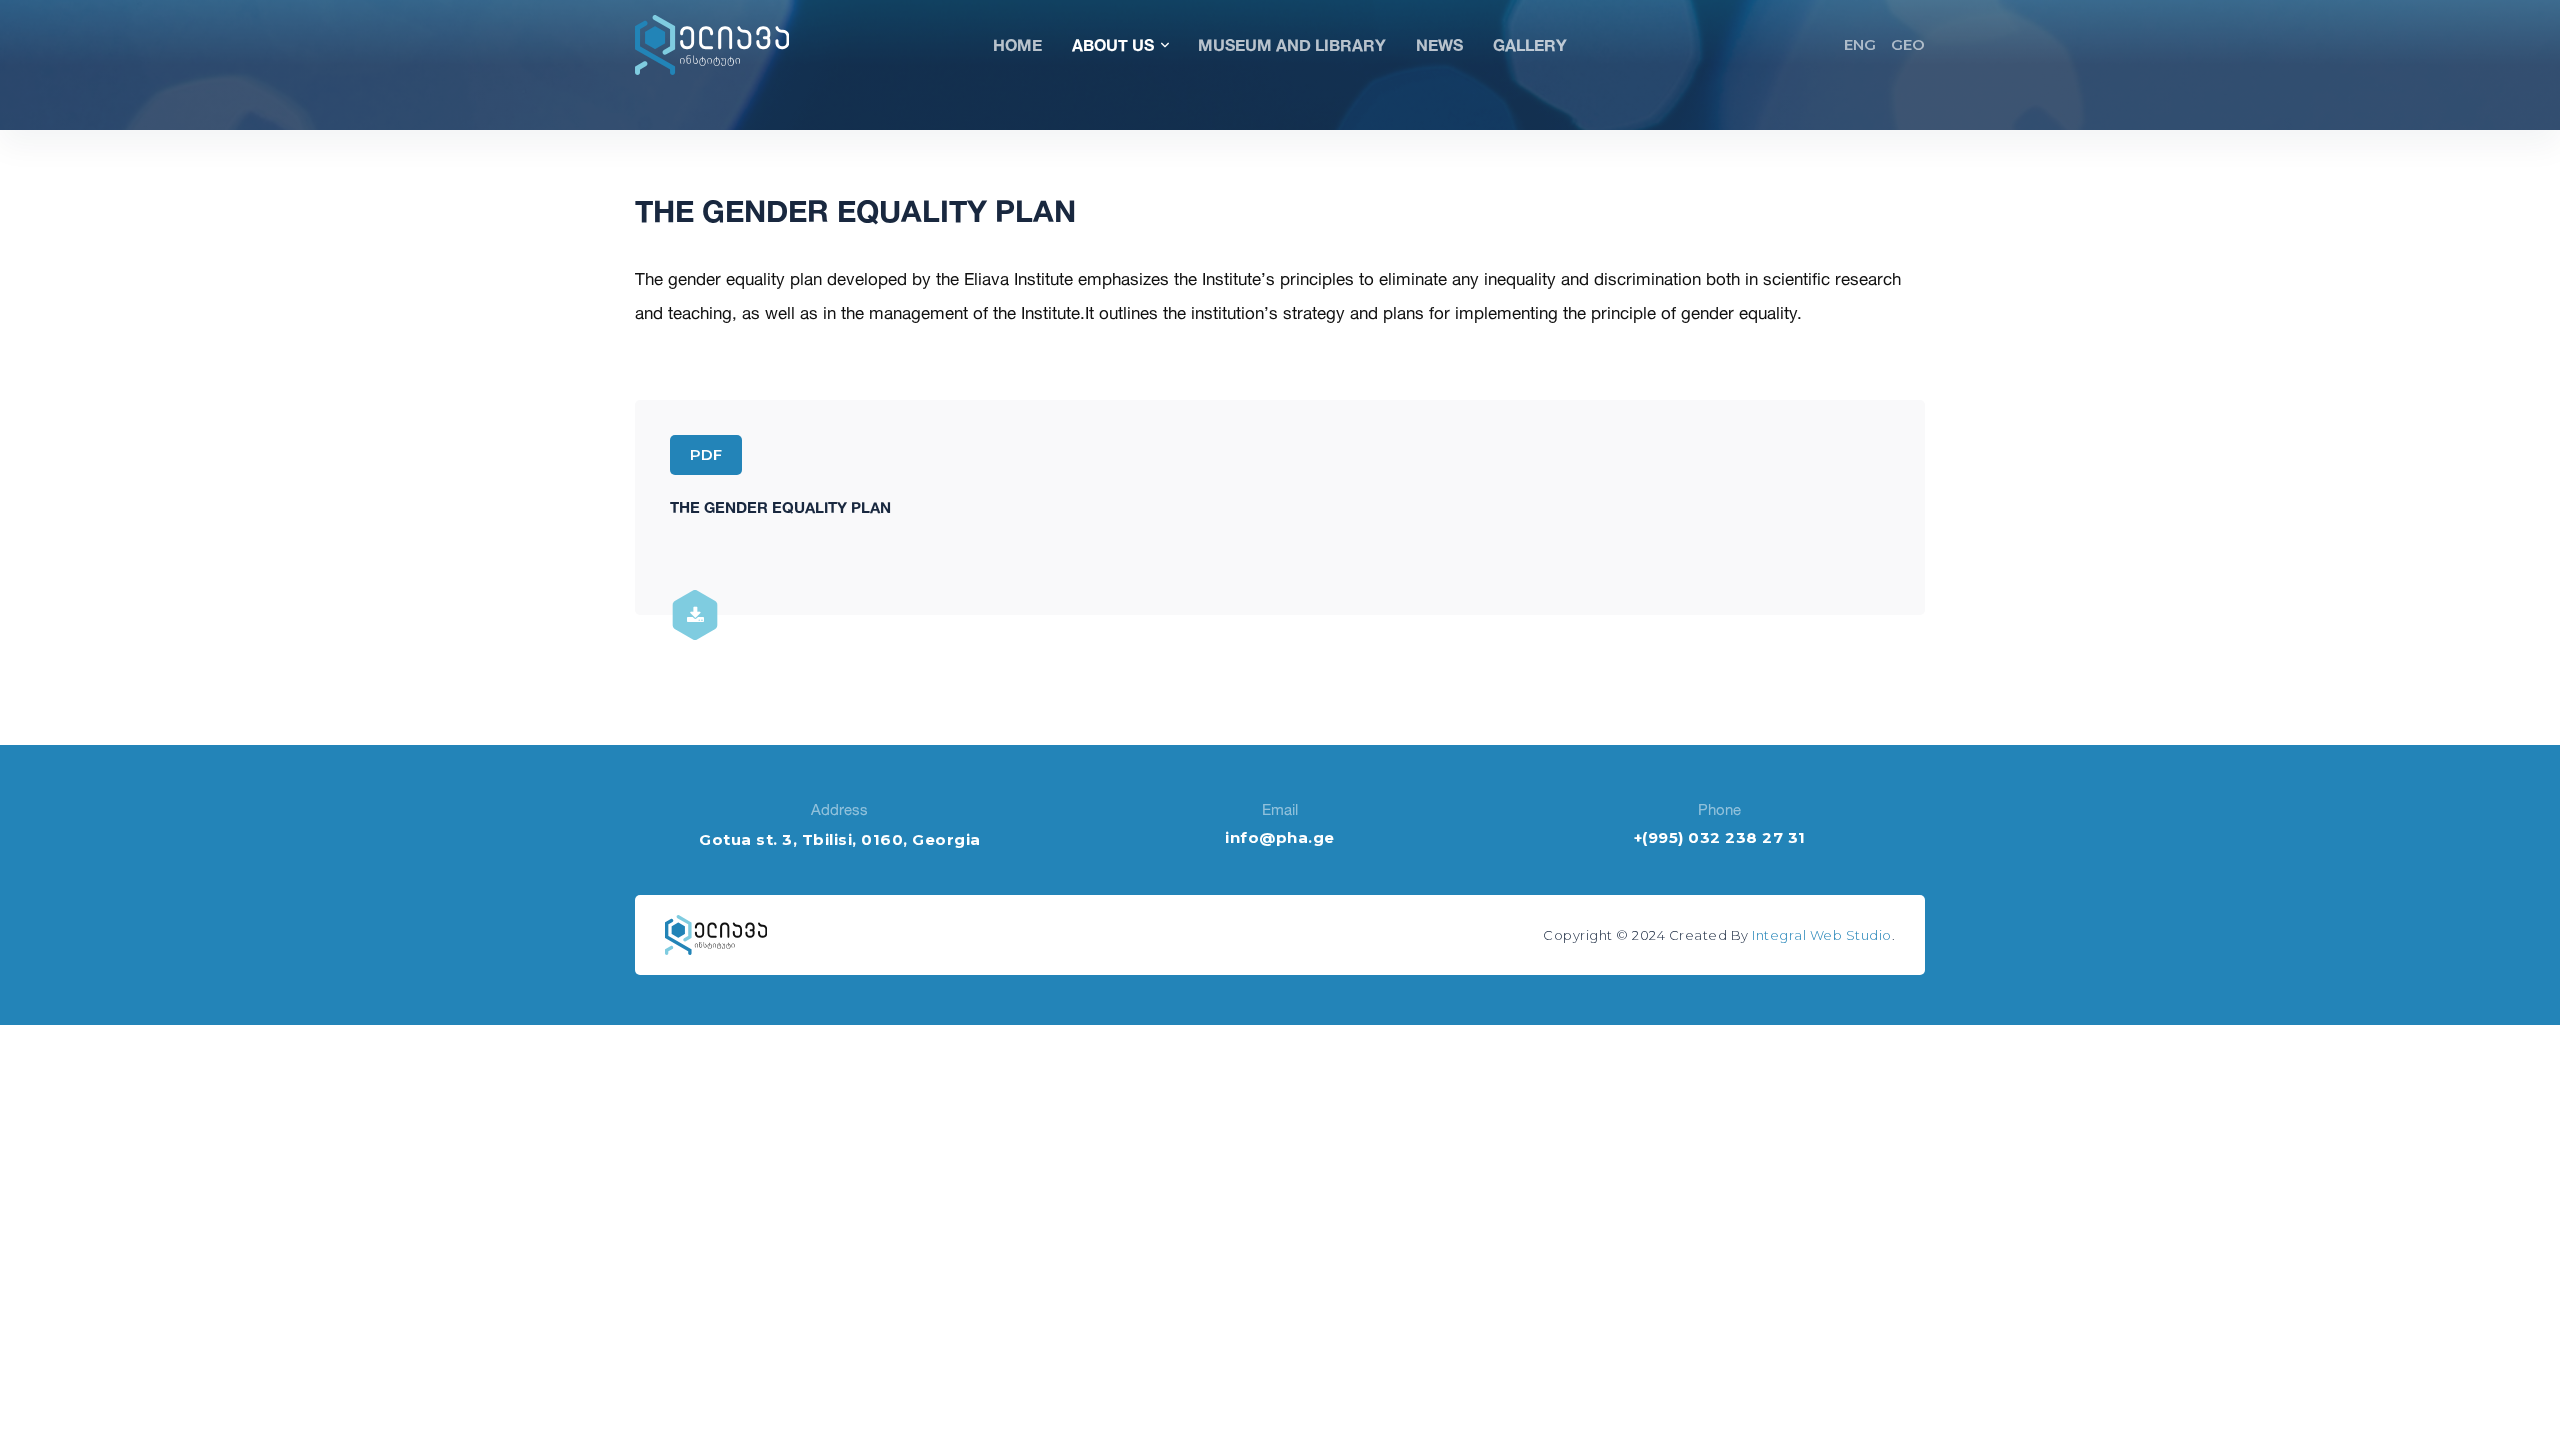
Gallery (1530, 44)
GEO (1908, 44)
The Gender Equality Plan (780, 507)
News (1439, 44)
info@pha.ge (1280, 837)
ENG (1860, 44)
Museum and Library (1292, 44)
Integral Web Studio (1822, 935)
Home (1017, 44)
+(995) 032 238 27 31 (1720, 837)
